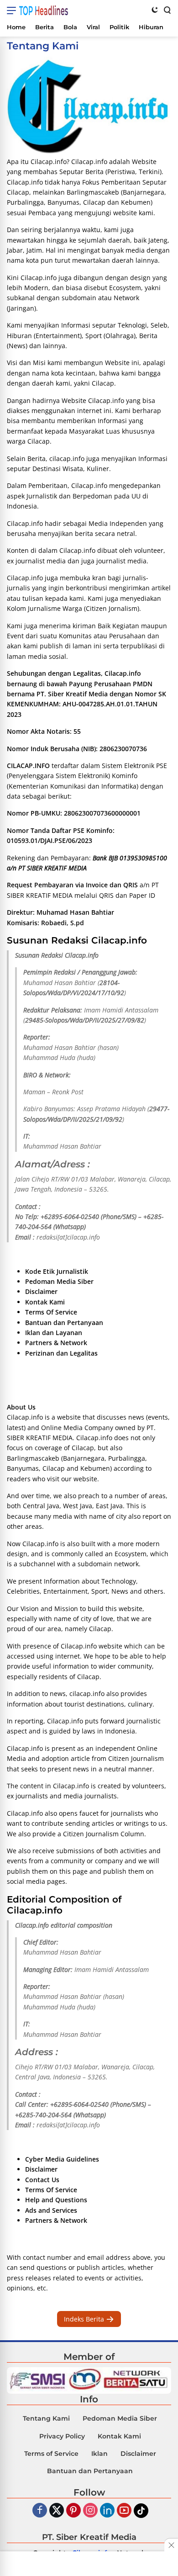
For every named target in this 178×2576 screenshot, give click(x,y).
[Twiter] (57, 2511)
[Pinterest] (73, 2511)
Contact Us (42, 2180)
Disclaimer (41, 1291)
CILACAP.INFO (28, 766)
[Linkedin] (107, 2511)
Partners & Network (56, 1343)
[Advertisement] (89, 2565)
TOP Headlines (44, 11)
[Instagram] (90, 2511)
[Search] (167, 10)
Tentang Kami (46, 2418)
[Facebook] (40, 2511)
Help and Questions (56, 2200)
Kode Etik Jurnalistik (57, 1271)
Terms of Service (51, 2454)
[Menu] (13, 11)
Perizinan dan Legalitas (61, 1353)
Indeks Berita (85, 2319)
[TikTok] (141, 2511)
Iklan (99, 2454)
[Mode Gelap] (155, 10)
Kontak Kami (45, 1302)
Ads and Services (51, 2210)
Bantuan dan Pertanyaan (64, 1322)
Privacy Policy (62, 2436)
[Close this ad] (171, 2545)
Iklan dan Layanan (54, 1333)
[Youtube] (124, 2511)
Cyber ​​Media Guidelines (62, 2159)
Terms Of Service (51, 1312)
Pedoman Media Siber (59, 1281)
